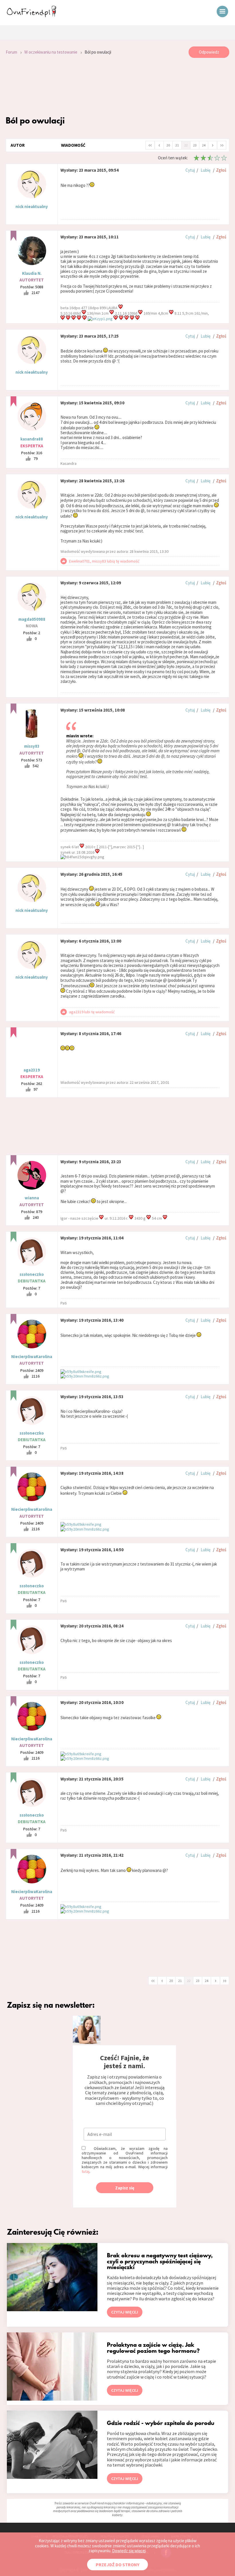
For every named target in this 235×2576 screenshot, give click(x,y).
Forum (11, 52)
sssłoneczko (32, 1274)
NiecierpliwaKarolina (32, 1356)
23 (195, 145)
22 (186, 145)
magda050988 (32, 619)
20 (168, 145)
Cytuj (190, 170)
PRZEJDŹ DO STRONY (117, 2565)
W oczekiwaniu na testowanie (51, 52)
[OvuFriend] (32, 15)
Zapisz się (125, 2188)
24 (204, 145)
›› (222, 145)
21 (177, 145)
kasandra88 (32, 439)
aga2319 (32, 1070)
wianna (32, 1198)
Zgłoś (221, 170)
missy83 (32, 746)
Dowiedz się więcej (129, 2551)
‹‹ (150, 145)
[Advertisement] (117, 87)
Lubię (205, 170)
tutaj (86, 2171)
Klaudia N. (32, 273)
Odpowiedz (209, 52)
